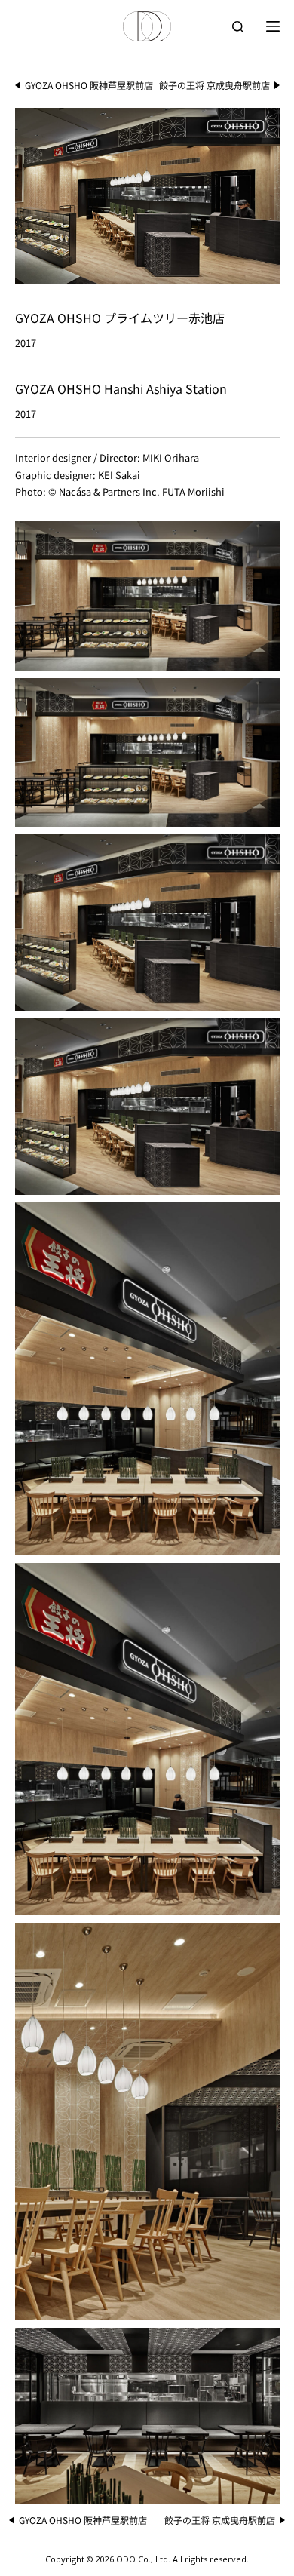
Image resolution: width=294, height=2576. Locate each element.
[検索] (238, 27)
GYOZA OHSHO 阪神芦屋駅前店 (89, 85)
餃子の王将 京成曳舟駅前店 (214, 85)
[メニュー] (273, 26)
